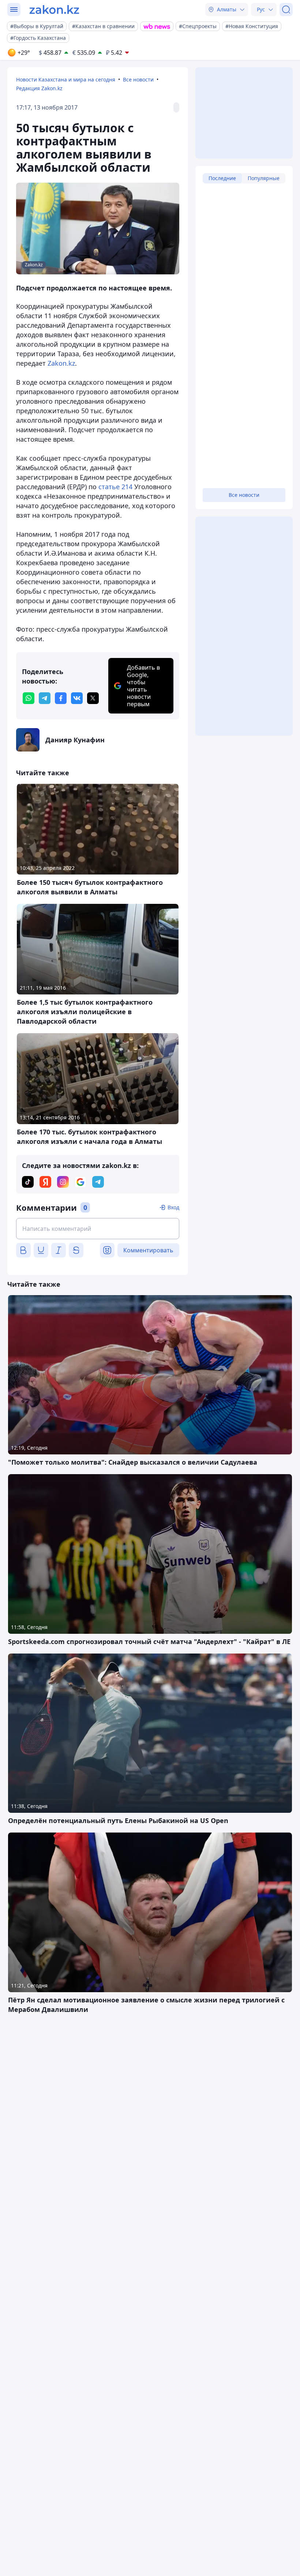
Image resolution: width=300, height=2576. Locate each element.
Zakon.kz (61, 363)
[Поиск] (286, 9)
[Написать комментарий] (98, 1229)
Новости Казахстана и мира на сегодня (66, 79)
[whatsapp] (29, 698)
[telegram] (45, 698)
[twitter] (93, 698)
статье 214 (115, 487)
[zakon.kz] (54, 9)
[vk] (77, 698)
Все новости (138, 79)
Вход (173, 1207)
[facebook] (61, 698)
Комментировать (148, 1250)
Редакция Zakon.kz (39, 88)
